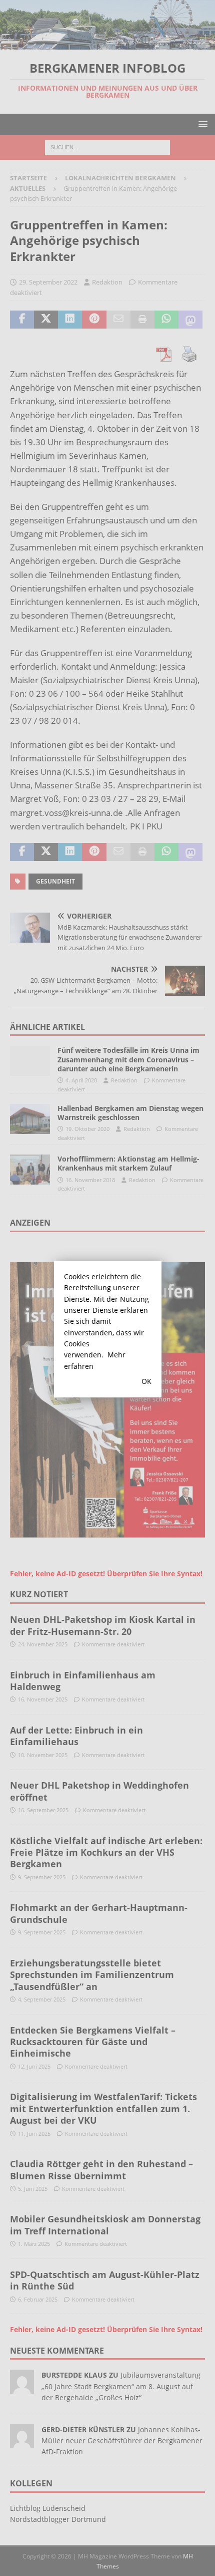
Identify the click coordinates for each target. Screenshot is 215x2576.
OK (146, 1381)
